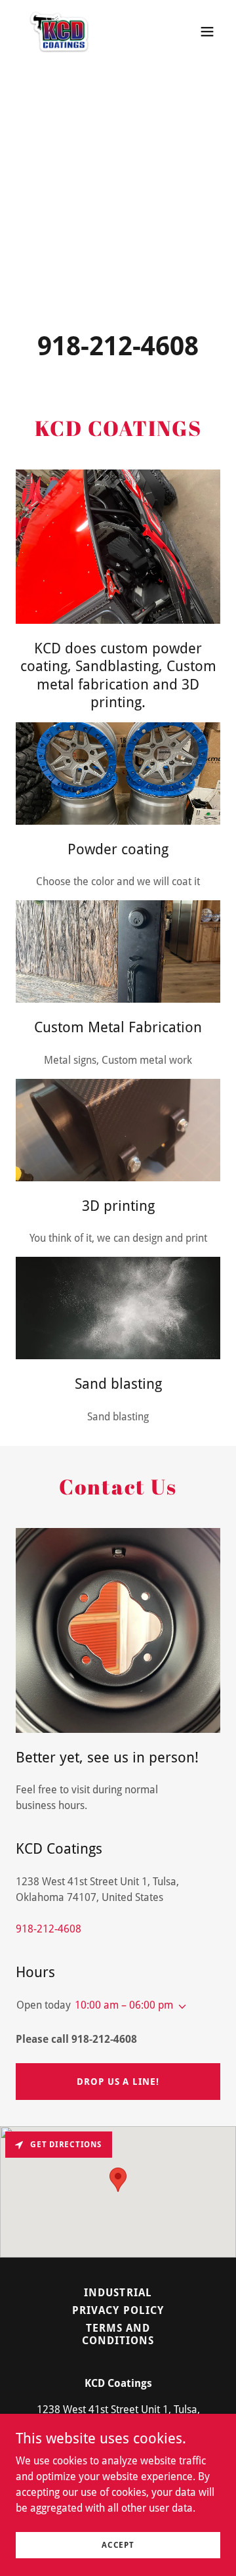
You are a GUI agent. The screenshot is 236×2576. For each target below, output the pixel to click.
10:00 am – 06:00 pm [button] (124, 2005)
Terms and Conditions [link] (118, 2334)
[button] (207, 32)
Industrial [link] (118, 2293)
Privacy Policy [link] (118, 2310)
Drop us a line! (118, 2082)
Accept (118, 2544)
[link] (59, 32)
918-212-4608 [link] (118, 346)
